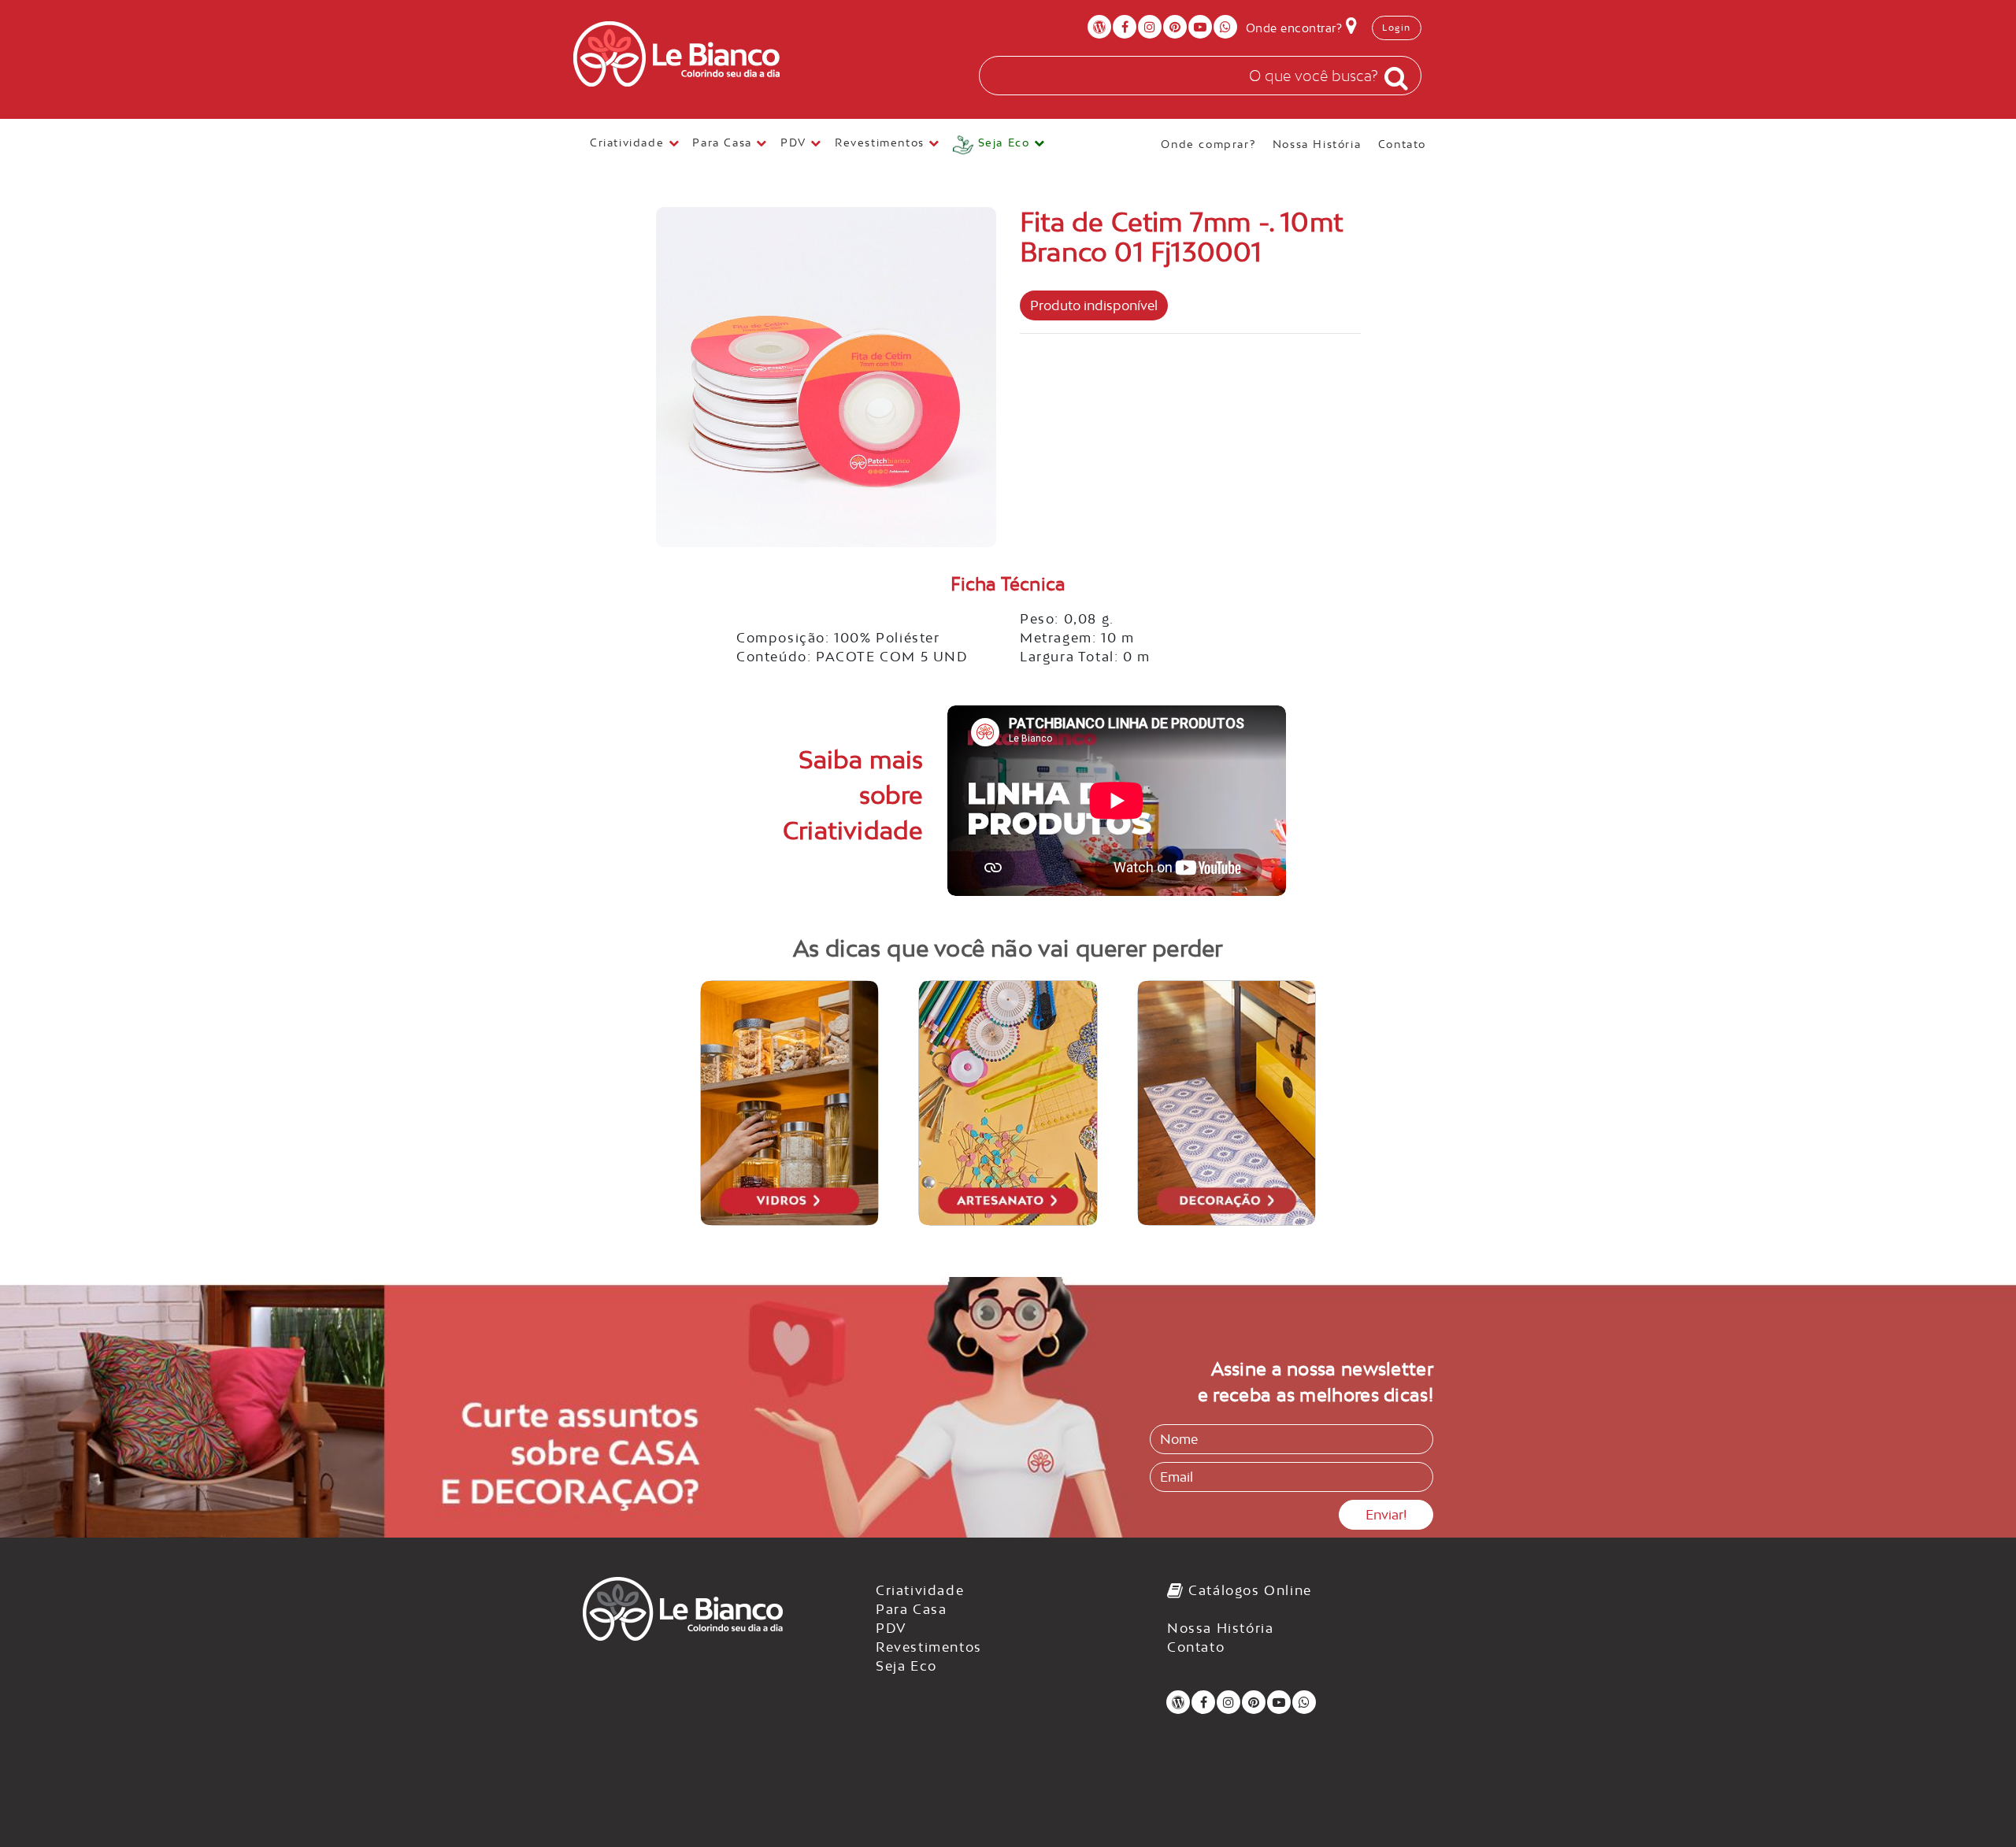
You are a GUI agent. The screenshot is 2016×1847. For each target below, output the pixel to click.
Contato (1402, 144)
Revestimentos (929, 1647)
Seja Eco (906, 1666)
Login (1397, 28)
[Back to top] (1972, 1803)
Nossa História (1317, 144)
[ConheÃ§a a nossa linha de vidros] (790, 1103)
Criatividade (920, 1590)
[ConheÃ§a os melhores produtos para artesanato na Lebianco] (1008, 1103)
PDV (891, 1628)
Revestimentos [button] (882, 143)
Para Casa (911, 1609)
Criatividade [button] (629, 143)
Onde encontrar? (1296, 28)
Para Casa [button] (724, 143)
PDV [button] (795, 143)
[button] (999, 145)
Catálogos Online (1248, 1590)
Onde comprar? (1208, 144)
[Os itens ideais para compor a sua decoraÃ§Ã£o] (1227, 1103)
